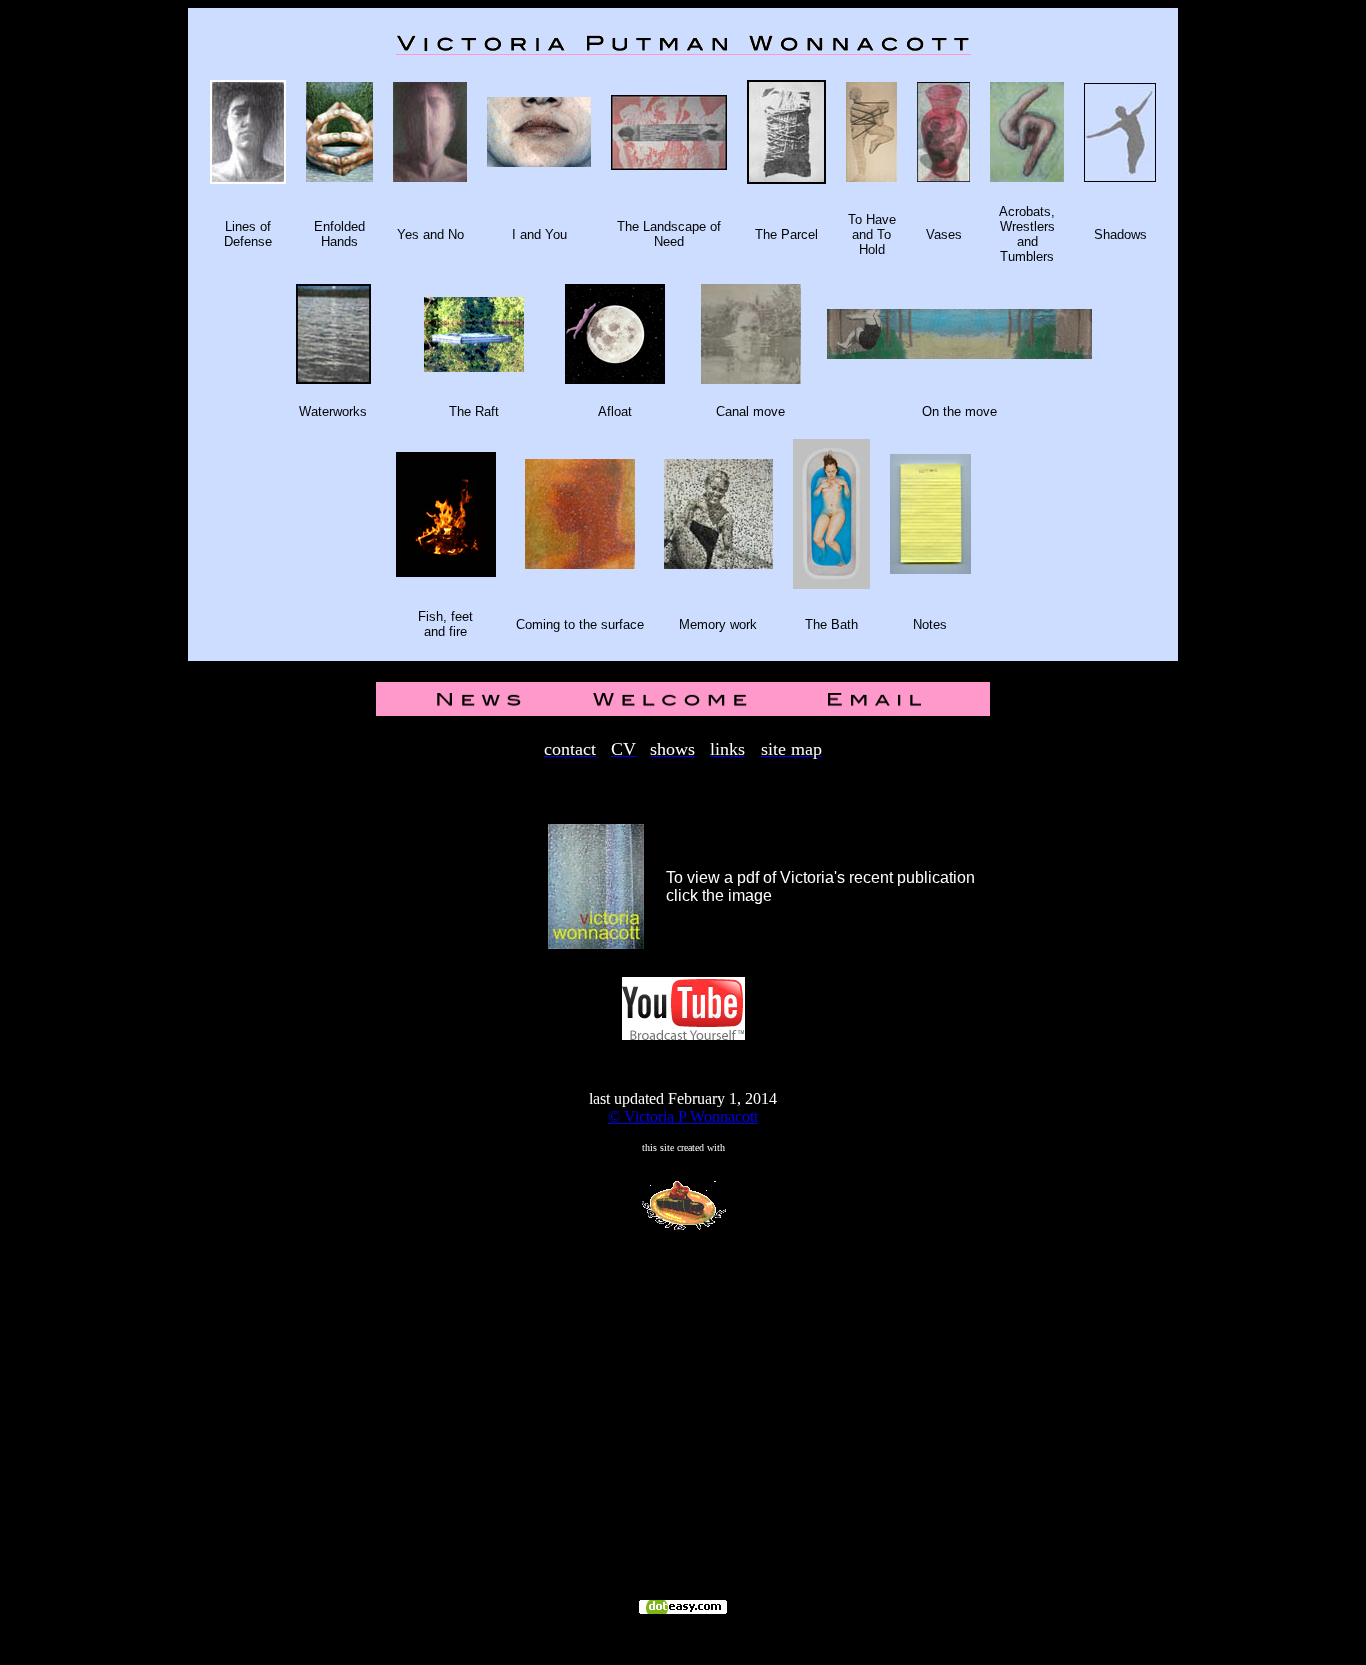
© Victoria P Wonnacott (683, 1116)
